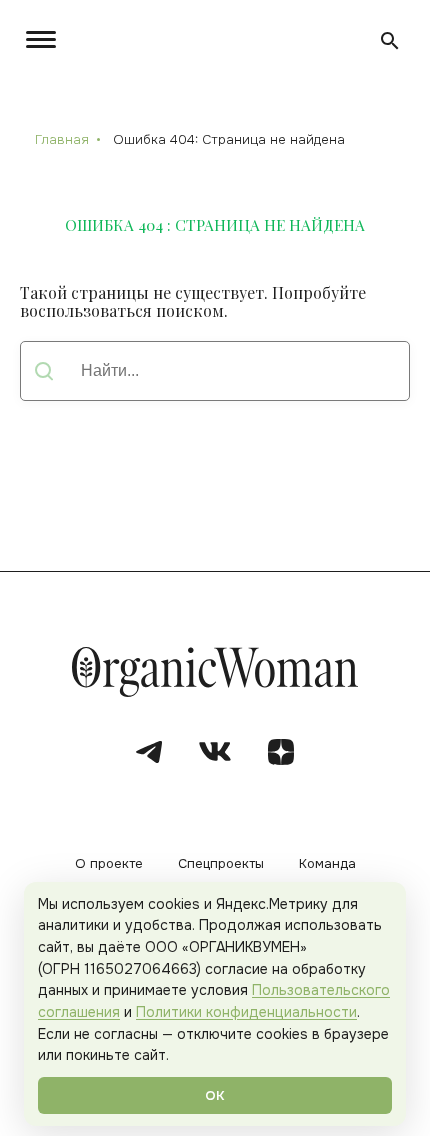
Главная (62, 139)
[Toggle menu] (45, 39)
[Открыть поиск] (390, 41)
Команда (327, 864)
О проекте (109, 864)
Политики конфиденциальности (246, 1012)
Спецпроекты (221, 864)
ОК (215, 1095)
